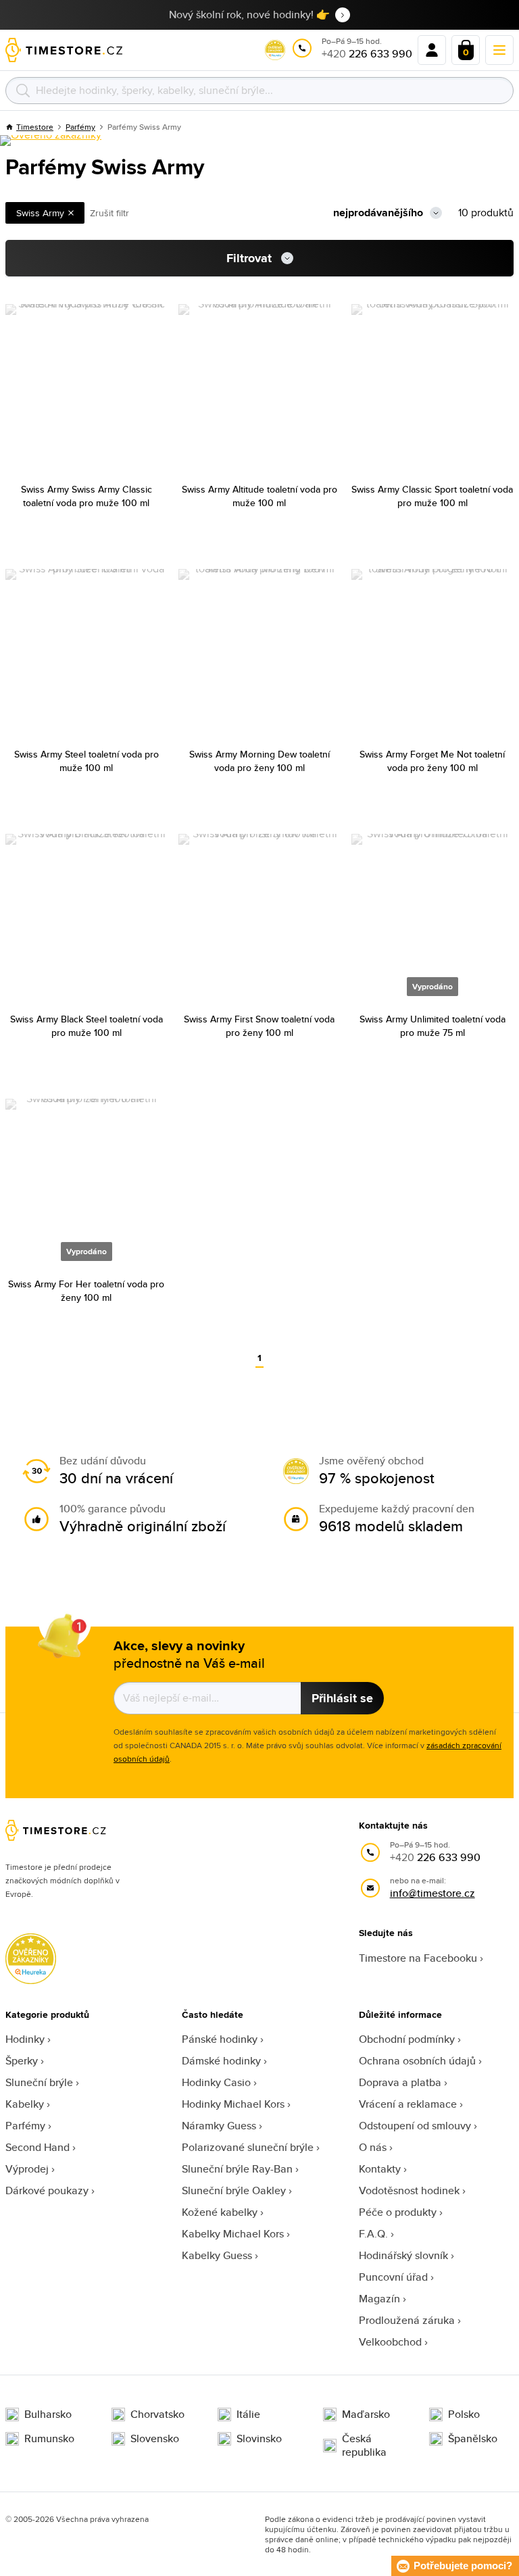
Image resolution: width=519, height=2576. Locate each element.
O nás (373, 2147)
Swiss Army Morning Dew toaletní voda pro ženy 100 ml (259, 761)
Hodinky (25, 2039)
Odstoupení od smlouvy (415, 2126)
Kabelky (25, 2104)
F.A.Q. (373, 2234)
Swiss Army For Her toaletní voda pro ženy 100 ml (86, 1291)
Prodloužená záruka (407, 2320)
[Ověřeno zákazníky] (51, 141)
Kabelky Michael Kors (233, 2234)
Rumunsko (49, 2439)
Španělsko (473, 2439)
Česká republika (364, 2446)
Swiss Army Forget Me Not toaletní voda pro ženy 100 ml (432, 761)
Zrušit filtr (109, 213)
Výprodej (27, 2169)
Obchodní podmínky (407, 2039)
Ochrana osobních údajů (417, 2061)
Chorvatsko (157, 2414)
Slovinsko (259, 2439)
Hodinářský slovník (403, 2255)
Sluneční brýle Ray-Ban (237, 2169)
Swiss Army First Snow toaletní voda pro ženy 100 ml (259, 1026)
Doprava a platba (400, 2082)
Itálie (248, 2414)
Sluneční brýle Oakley (234, 2190)
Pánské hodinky (220, 2039)
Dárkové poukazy (47, 2190)
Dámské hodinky (221, 2061)
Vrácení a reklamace (408, 2104)
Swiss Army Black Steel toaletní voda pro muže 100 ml (86, 1026)
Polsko (464, 2414)
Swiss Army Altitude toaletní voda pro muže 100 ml (259, 496)
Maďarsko (366, 2414)
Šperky (22, 2061)
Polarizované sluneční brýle (248, 2147)
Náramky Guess (219, 2126)
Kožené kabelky (220, 2212)
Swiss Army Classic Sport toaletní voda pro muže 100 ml (432, 496)
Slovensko (155, 2439)
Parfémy (25, 2126)
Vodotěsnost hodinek (409, 2190)
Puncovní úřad (393, 2277)
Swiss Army (40, 213)
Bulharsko (48, 2414)
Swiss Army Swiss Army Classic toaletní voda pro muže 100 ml (86, 496)
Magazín (379, 2299)
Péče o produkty (398, 2212)
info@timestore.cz (432, 1893)
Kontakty (380, 2169)
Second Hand (38, 2147)
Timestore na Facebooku (418, 1958)
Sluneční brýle (39, 2082)
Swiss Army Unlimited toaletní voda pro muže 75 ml (432, 1026)
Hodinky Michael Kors (233, 2104)
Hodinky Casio (216, 2082)
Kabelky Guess (217, 2255)
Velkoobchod (390, 2342)
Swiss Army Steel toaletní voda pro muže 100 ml (86, 761)
